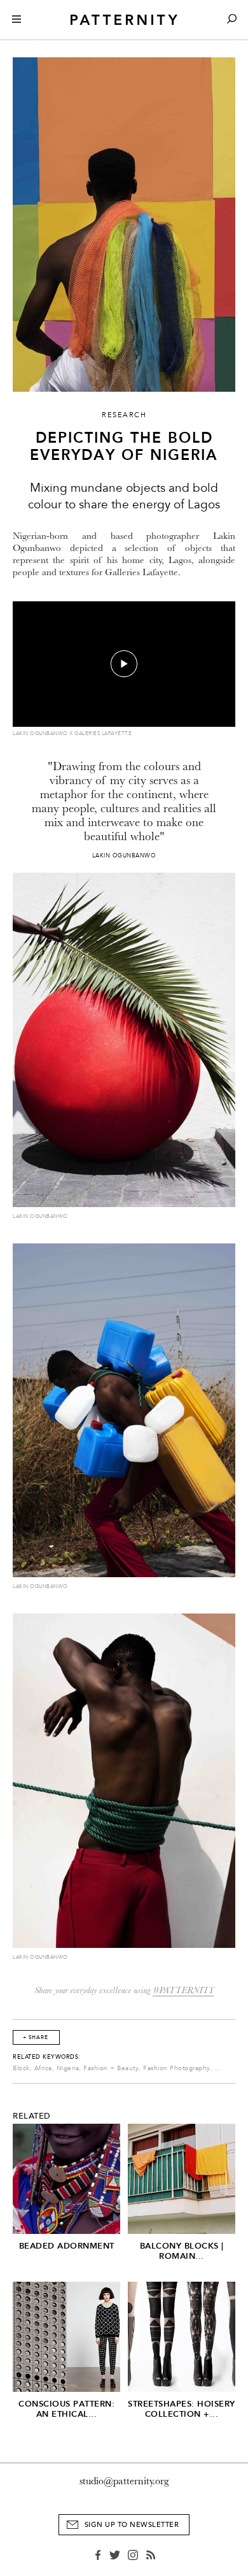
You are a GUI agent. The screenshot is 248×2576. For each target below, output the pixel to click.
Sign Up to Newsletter (132, 2525)
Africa (43, 2068)
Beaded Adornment (67, 2246)
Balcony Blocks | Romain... (182, 2251)
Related (32, 2116)
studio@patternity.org (124, 2481)
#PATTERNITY (183, 1990)
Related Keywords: (47, 2057)
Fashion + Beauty (111, 2068)
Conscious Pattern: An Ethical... (66, 2409)
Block (21, 2068)
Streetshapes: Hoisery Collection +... (182, 2409)
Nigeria (68, 2068)
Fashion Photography (177, 2068)
